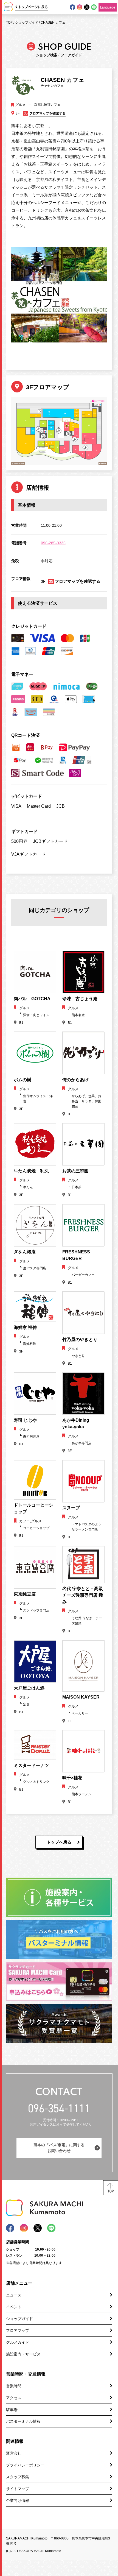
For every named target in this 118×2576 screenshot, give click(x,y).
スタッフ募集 (18, 2477)
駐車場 (12, 2410)
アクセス (14, 2398)
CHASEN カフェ (53, 23)
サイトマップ (18, 2489)
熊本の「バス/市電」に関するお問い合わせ (59, 2148)
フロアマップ (18, 2330)
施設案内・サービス (23, 2354)
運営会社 (14, 2453)
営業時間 (14, 2386)
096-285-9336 (53, 543)
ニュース (14, 2295)
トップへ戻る (59, 1842)
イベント (14, 2307)
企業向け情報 (18, 2500)
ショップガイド (27, 23)
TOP (9, 23)
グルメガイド (18, 2342)
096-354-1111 (59, 2108)
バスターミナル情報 (23, 2421)
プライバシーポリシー (25, 2465)
